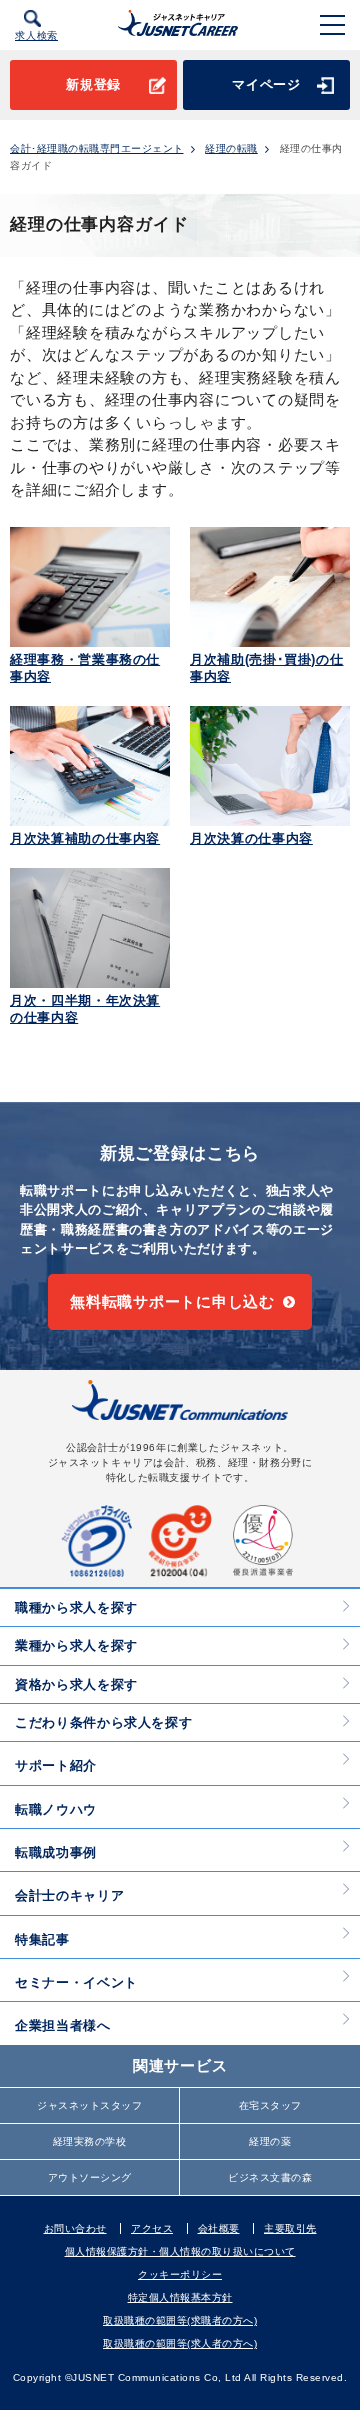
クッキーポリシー (180, 2274)
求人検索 (36, 35)
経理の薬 (270, 2141)
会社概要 (219, 2228)
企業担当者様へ (63, 2025)
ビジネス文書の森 (270, 2177)
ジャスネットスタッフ (89, 2105)
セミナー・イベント (76, 1982)
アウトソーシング (90, 2177)
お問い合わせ (75, 2228)
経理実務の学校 (90, 2141)
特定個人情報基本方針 (180, 2297)
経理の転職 (231, 149)
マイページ (266, 84)
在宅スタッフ (270, 2105)
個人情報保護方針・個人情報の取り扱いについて (180, 2251)
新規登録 (93, 84)
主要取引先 (290, 2228)
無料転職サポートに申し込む (172, 1301)
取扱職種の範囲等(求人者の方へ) (180, 2343)
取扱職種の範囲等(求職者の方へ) (180, 2320)
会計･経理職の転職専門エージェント (97, 149)
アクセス (152, 2228)
